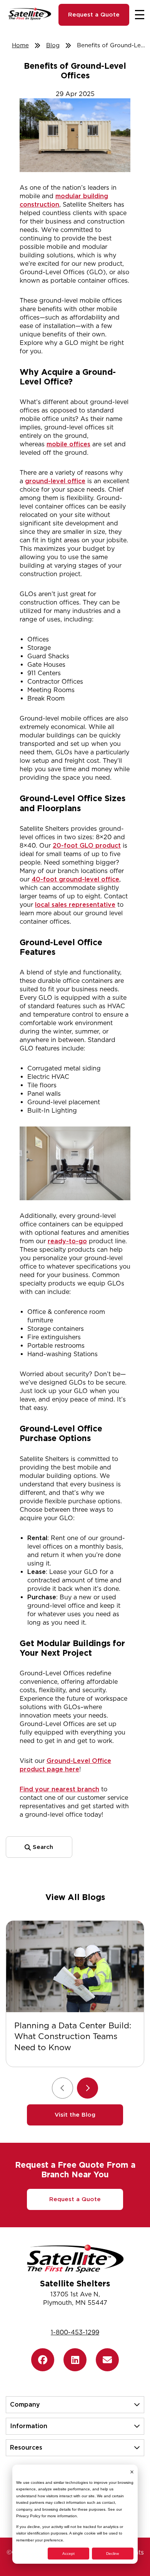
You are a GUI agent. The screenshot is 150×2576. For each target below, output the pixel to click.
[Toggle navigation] (140, 15)
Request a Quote (94, 15)
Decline (113, 2554)
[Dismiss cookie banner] (132, 2472)
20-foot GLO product (87, 846)
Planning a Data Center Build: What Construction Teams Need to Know (73, 2037)
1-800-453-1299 (75, 2332)
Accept (68, 2554)
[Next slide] (87, 2088)
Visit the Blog (75, 2115)
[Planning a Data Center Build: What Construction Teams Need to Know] (75, 1966)
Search (42, 1847)
